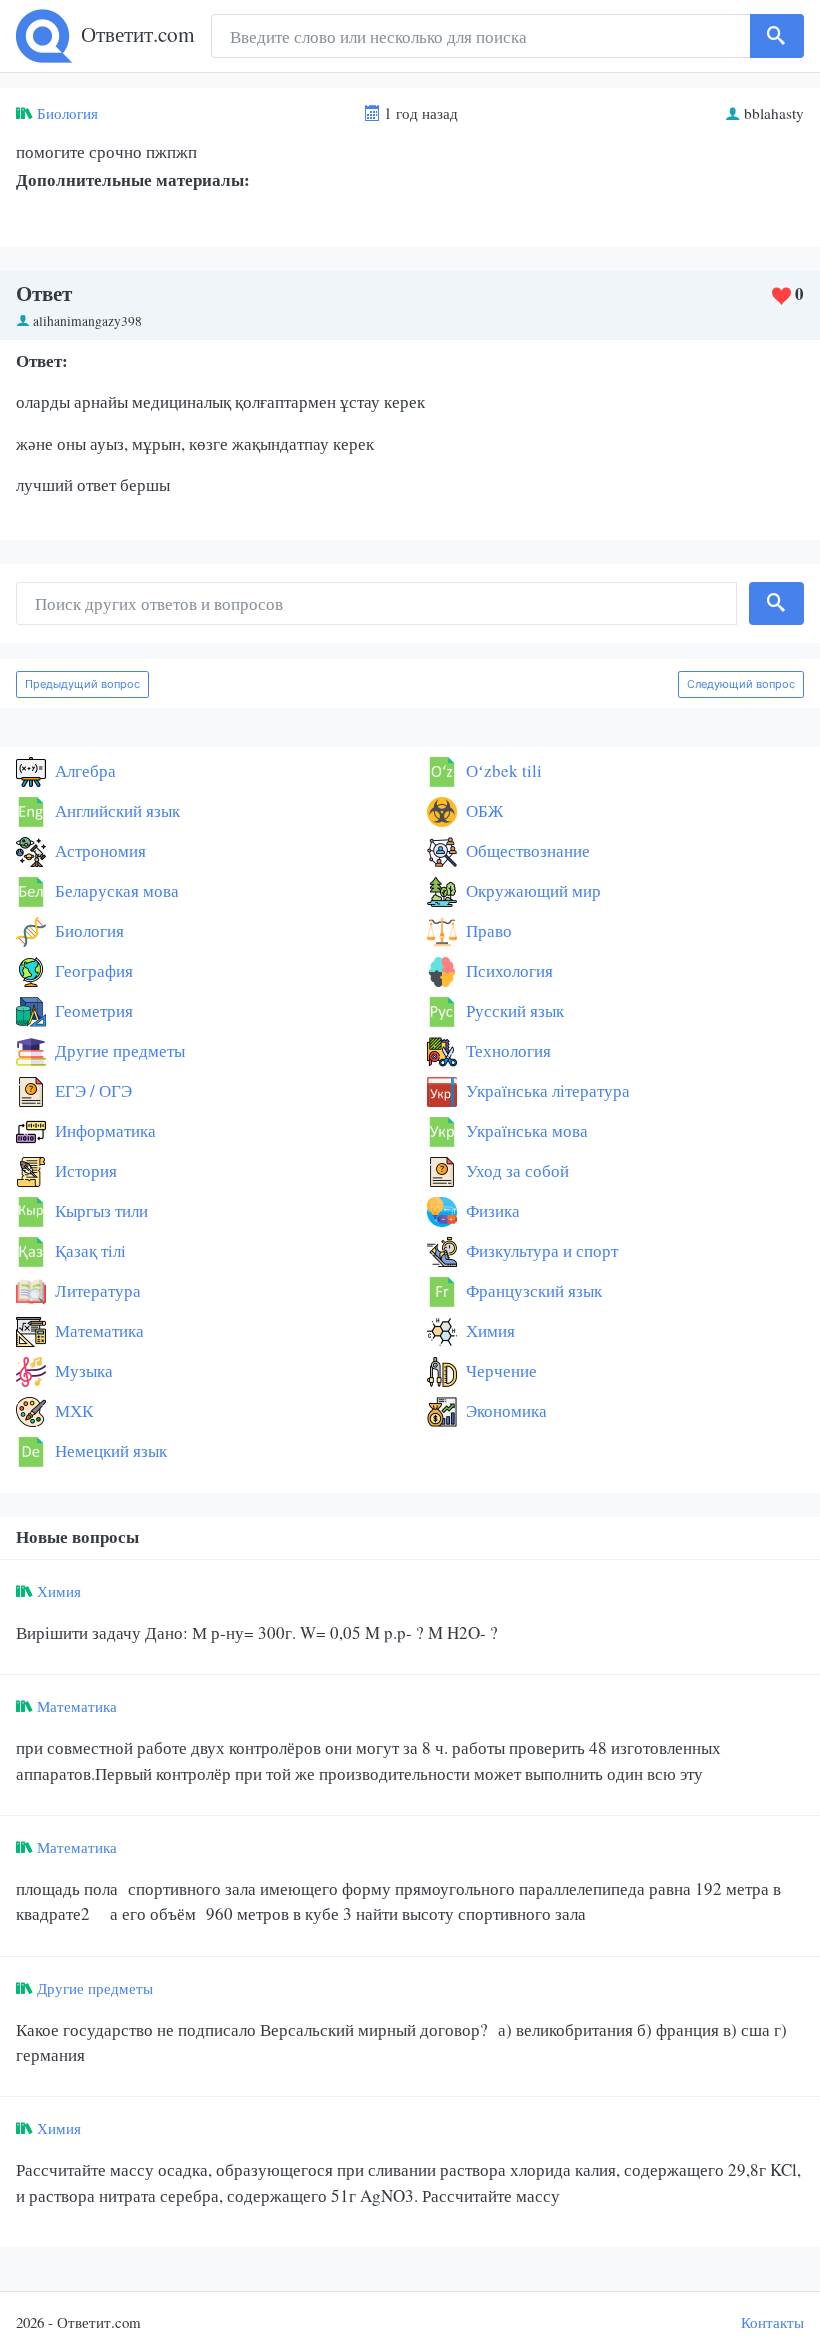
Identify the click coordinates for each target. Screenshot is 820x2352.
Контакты (772, 2322)
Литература (96, 1290)
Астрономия (98, 850)
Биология (67, 113)
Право (487, 930)
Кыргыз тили (99, 1210)
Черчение (499, 1370)
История (84, 1170)
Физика (491, 1210)
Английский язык (115, 810)
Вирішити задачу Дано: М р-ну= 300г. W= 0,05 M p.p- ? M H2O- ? (257, 1632)
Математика (97, 1330)
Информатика (103, 1130)
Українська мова (525, 1130)
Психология (507, 970)
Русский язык (513, 1010)
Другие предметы (118, 1050)
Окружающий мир (531, 890)
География (92, 970)
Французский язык (532, 1290)
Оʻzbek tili (502, 770)
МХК (72, 1410)
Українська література (546, 1090)
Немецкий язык (109, 1450)
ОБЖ (482, 810)
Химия (488, 1330)
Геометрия (92, 1010)
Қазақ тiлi (88, 1250)
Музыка (82, 1370)
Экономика (504, 1410)
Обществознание (526, 850)
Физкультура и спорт (540, 1250)
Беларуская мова (115, 890)
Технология (506, 1050)
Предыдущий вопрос (82, 684)
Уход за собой (515, 1170)
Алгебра (83, 770)
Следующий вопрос (741, 684)
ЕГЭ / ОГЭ (91, 1090)
